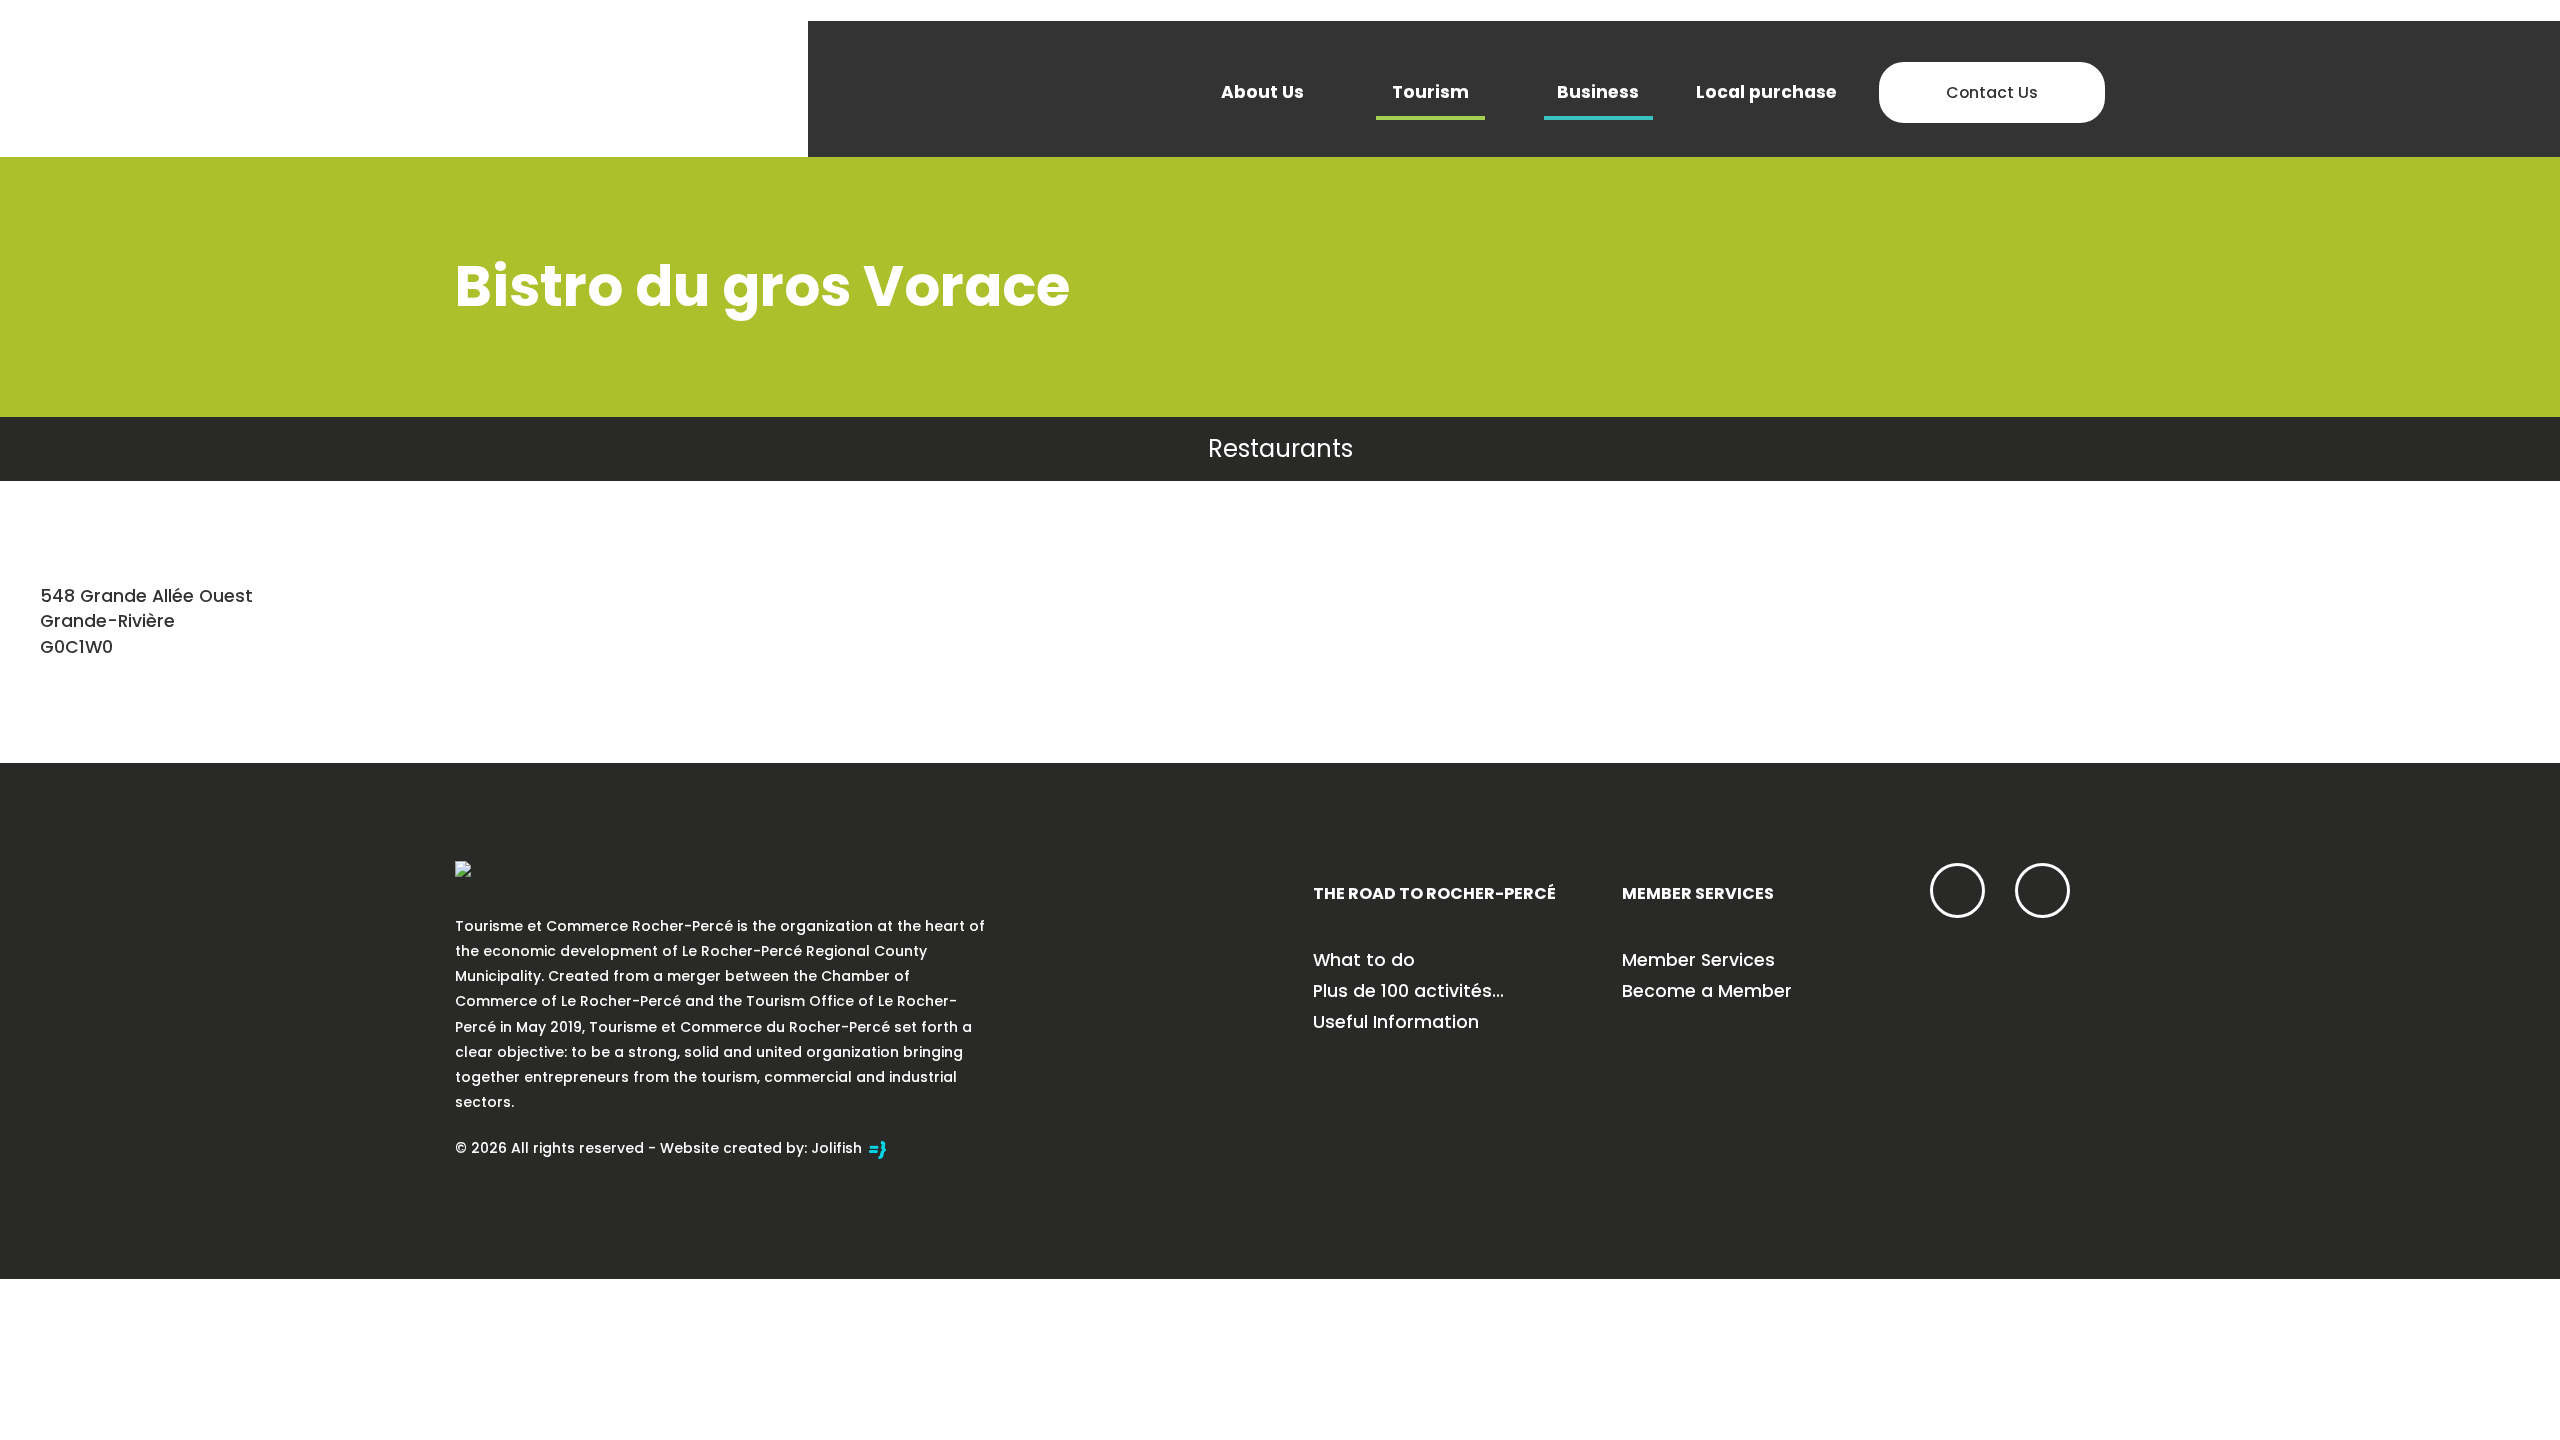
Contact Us (1992, 92)
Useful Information (1396, 1022)
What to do (1364, 960)
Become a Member (1707, 991)
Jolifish (838, 1148)
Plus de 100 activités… (1408, 991)
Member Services (1698, 893)
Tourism (1430, 92)
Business (1598, 92)
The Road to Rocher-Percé (1434, 893)
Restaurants (1280, 448)
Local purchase (1766, 92)
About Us (1262, 92)
